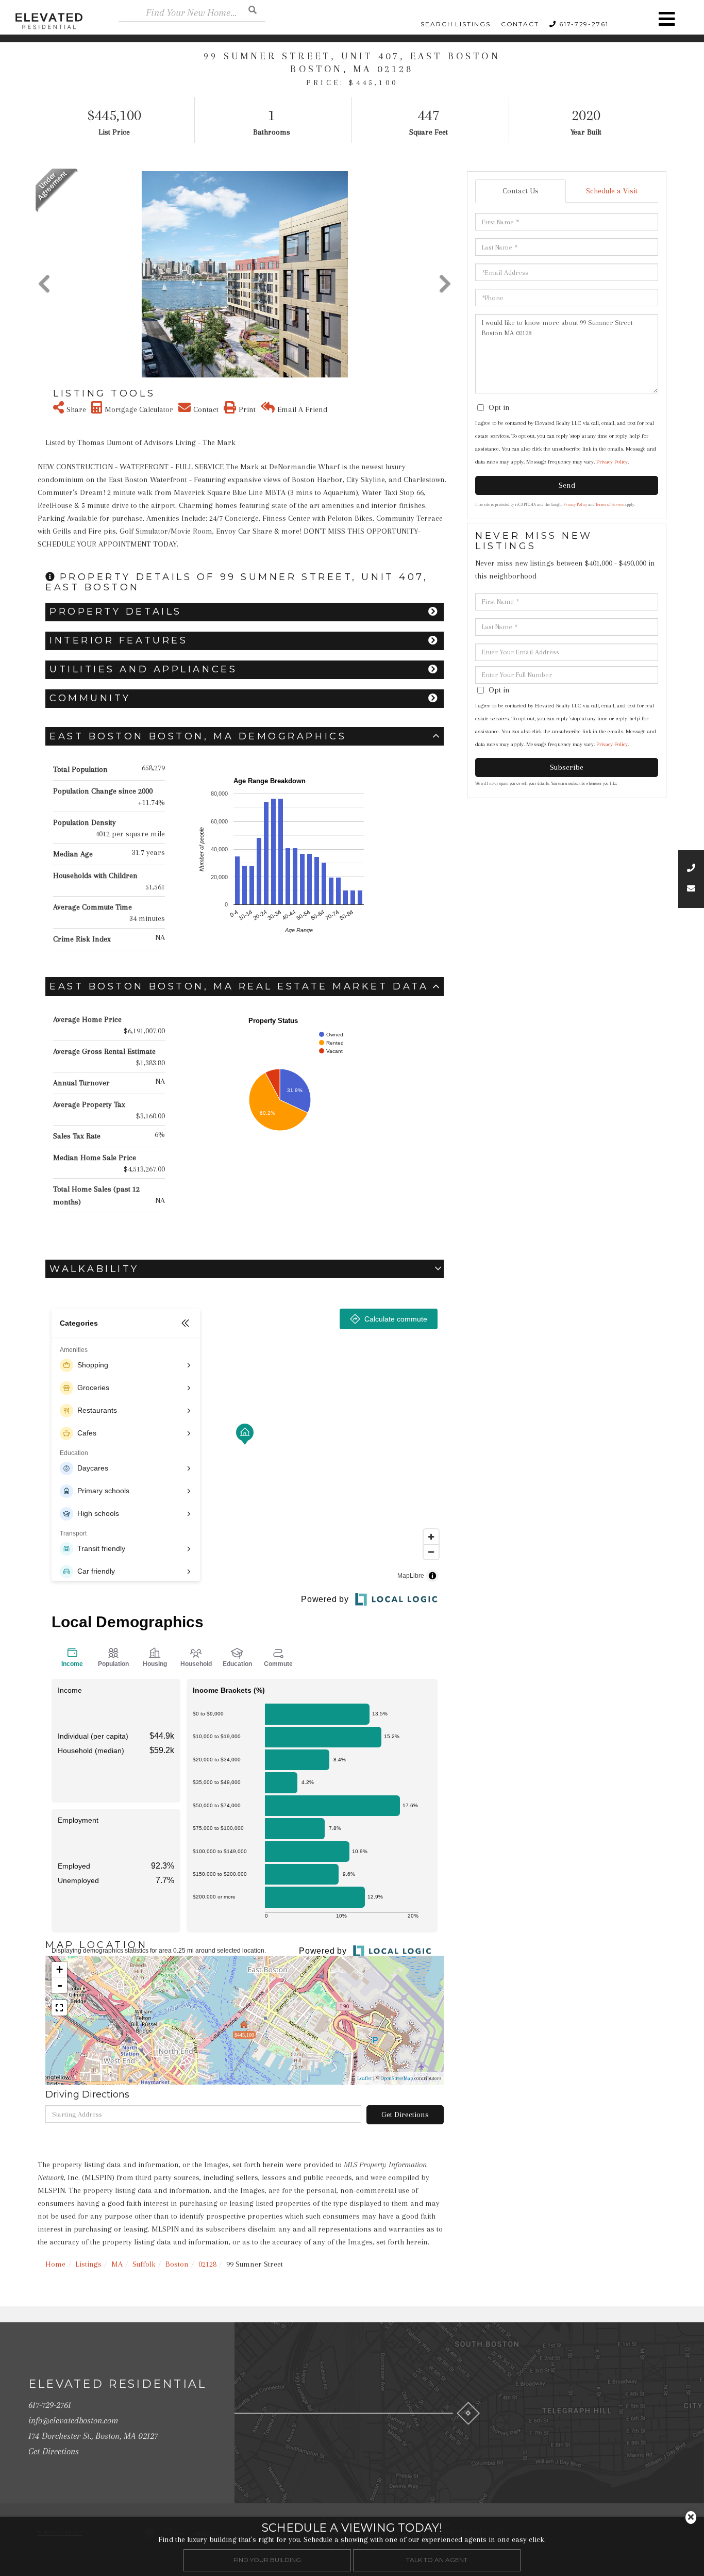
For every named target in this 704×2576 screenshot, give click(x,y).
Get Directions (405, 2115)
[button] (253, 10)
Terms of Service (610, 505)
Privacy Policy (612, 462)
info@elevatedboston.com (73, 2420)
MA (117, 2264)
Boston (177, 2264)
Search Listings (456, 24)
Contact (520, 24)
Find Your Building (267, 2560)
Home (55, 2264)
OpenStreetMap (397, 2078)
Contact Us (521, 191)
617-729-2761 (584, 24)
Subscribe (567, 767)
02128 (207, 2264)
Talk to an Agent (437, 2560)
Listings (88, 2264)
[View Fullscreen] (59, 2008)
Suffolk (144, 2264)
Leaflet (364, 2078)
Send (567, 485)
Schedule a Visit (612, 191)
